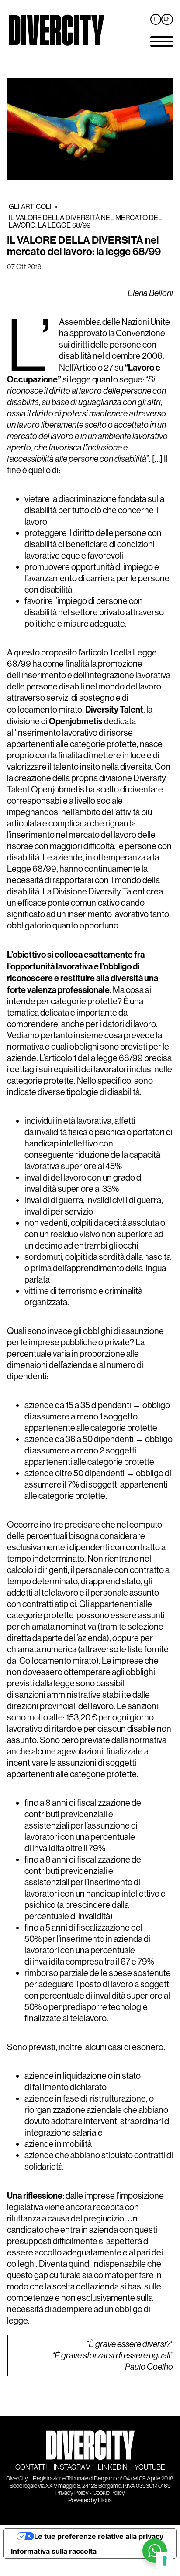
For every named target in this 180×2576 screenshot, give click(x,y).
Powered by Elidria (90, 2500)
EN (167, 19)
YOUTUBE (150, 2467)
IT (156, 19)
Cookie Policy (109, 2493)
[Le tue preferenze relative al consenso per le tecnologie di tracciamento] (165, 2561)
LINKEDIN (113, 2467)
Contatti (31, 2467)
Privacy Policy (72, 2493)
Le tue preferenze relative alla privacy (99, 2536)
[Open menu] (162, 41)
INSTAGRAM (72, 2467)
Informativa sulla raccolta (54, 2551)
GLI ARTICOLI (30, 206)
